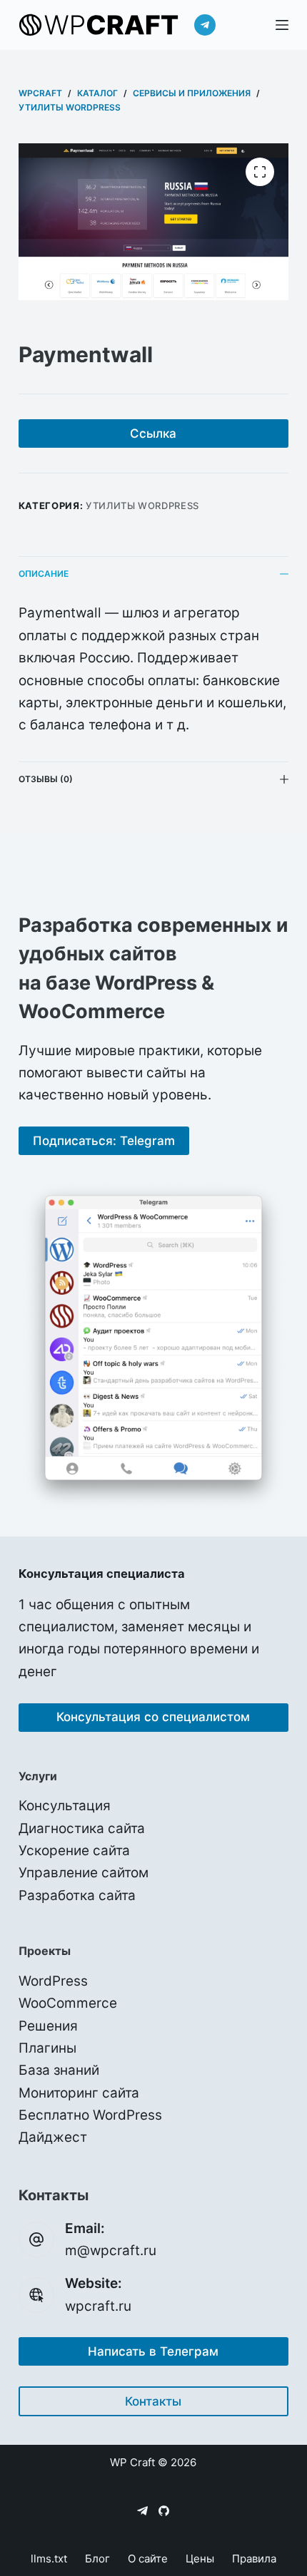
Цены (200, 2559)
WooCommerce (68, 2003)
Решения (48, 2026)
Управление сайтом (84, 1873)
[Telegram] (205, 25)
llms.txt (49, 2559)
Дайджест (53, 2137)
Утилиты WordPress (142, 506)
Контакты (153, 2401)
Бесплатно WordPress (90, 2115)
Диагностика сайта (82, 1828)
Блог (97, 2559)
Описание (44, 574)
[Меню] (282, 25)
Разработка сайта (77, 1895)
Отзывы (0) (46, 779)
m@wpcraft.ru (111, 2251)
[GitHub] (164, 2511)
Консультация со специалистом (153, 1717)
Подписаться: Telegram (104, 1141)
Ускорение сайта (74, 1851)
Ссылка (153, 433)
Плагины (47, 2048)
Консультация (65, 1806)
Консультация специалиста (102, 1574)
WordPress (53, 1981)
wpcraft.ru (98, 2306)
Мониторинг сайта (79, 2093)
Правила (254, 2559)
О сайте (148, 2559)
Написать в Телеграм (153, 2351)
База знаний (59, 2070)
